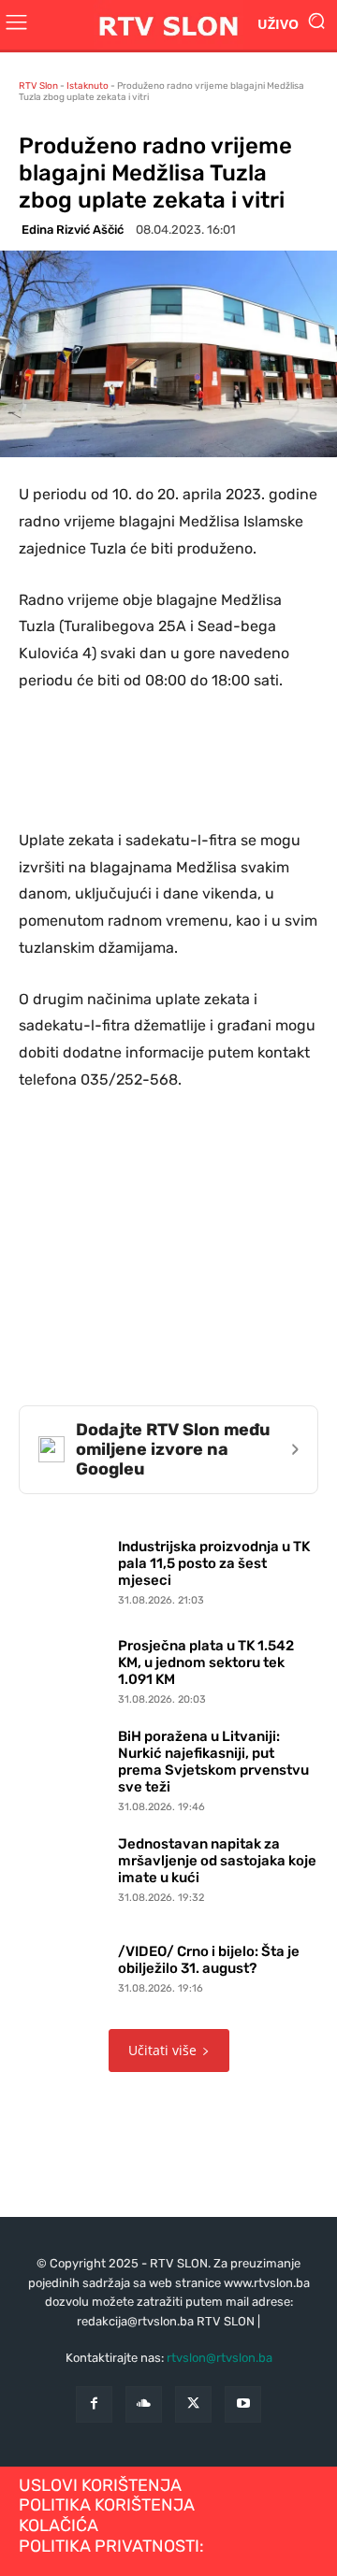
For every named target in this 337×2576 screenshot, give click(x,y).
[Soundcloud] (144, 2404)
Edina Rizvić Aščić (73, 230)
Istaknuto (88, 86)
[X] (193, 2404)
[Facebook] (94, 2404)
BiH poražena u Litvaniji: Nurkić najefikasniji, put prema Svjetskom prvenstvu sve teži (213, 1762)
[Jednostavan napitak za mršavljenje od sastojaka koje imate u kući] (64, 1866)
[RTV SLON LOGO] (168, 25)
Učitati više (162, 2050)
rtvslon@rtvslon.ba (220, 2358)
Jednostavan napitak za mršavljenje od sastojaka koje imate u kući (217, 1861)
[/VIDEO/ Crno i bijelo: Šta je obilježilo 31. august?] (64, 1965)
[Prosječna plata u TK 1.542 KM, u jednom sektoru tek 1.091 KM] (64, 1668)
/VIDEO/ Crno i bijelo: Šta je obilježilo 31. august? (209, 1960)
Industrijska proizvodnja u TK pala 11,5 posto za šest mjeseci (214, 1563)
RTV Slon (38, 86)
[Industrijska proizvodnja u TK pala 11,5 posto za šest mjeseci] (64, 1569)
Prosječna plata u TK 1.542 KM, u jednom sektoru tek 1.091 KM (206, 1662)
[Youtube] (243, 2404)
